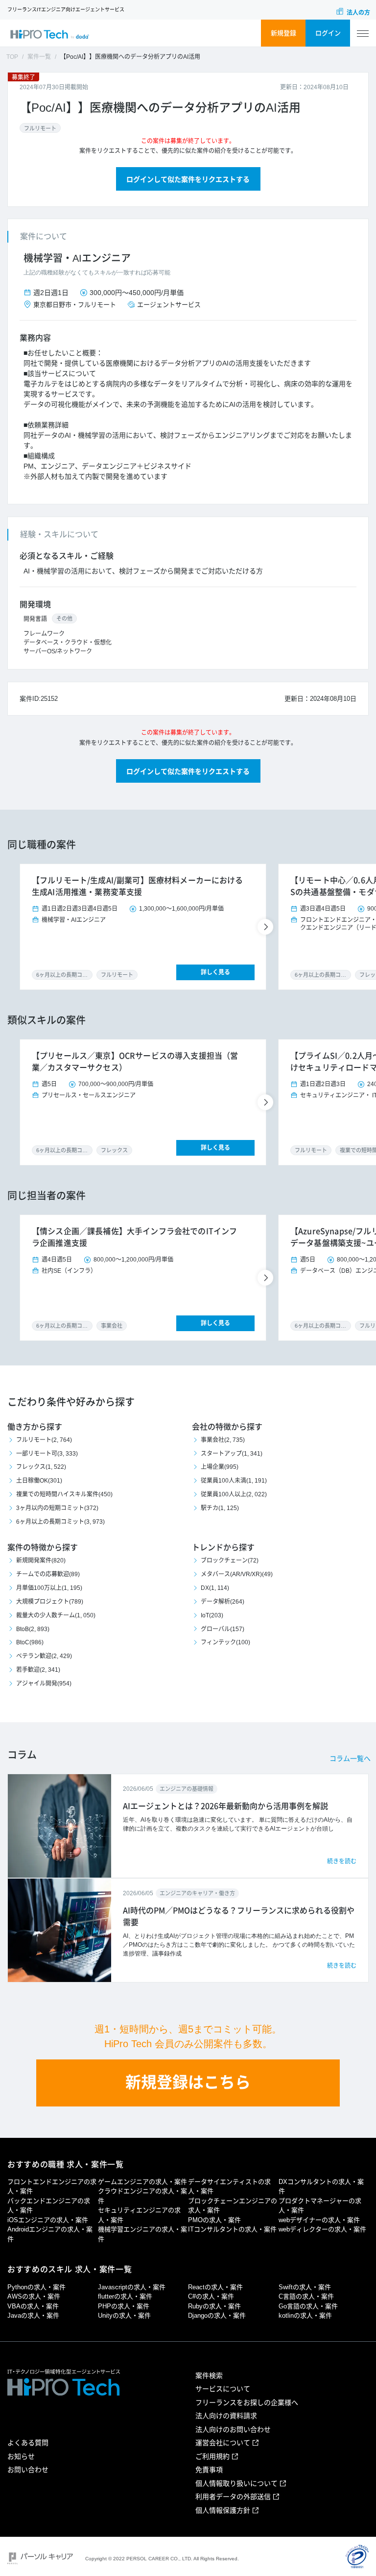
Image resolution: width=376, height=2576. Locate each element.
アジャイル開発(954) (44, 1684)
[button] (267, 927)
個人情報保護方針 (223, 2510)
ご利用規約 (212, 2456)
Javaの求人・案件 (33, 2316)
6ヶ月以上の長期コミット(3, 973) (60, 1522)
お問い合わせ (28, 2470)
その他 (64, 619)
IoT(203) (212, 1615)
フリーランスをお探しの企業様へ (247, 2403)
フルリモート (40, 128)
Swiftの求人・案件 (305, 2287)
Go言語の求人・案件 (308, 2306)
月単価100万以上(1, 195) (49, 1588)
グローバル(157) (223, 1629)
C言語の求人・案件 (306, 2296)
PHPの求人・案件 (124, 2306)
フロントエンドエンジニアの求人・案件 (52, 2187)
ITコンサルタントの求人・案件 (232, 2229)
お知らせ (21, 2456)
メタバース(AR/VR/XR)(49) (237, 1574)
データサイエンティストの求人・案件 (229, 2187)
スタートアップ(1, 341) (232, 1454)
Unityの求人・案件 (124, 2316)
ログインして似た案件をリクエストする (188, 179)
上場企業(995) (220, 1467)
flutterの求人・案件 (125, 2296)
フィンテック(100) (225, 1642)
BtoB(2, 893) (33, 1629)
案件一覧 (39, 57)
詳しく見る (215, 972)
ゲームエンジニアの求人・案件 (142, 2182)
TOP (12, 57)
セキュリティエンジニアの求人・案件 (139, 2215)
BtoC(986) (30, 1642)
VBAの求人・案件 (33, 2306)
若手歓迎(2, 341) (38, 1670)
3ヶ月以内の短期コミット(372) (57, 1508)
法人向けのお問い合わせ (233, 2429)
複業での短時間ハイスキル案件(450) (64, 1494)
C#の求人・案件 (211, 2296)
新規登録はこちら (188, 2082)
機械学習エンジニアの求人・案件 (142, 2234)
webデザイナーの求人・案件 (319, 2220)
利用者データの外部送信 (233, 2497)
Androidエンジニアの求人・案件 (50, 2234)
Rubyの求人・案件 (214, 2306)
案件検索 (209, 2376)
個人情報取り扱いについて (236, 2483)
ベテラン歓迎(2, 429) (44, 1656)
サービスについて (223, 2389)
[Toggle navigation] (363, 34)
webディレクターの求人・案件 (322, 2229)
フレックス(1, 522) (41, 1467)
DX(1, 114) (215, 1588)
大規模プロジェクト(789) (50, 1602)
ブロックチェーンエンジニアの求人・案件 (233, 2206)
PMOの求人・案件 (214, 2220)
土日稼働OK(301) (39, 1481)
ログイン (328, 33)
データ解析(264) (223, 1602)
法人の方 (358, 13)
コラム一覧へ (350, 1759)
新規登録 (283, 33)
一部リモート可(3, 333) (47, 1454)
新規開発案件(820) (41, 1560)
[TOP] (49, 34)
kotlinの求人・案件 (305, 2316)
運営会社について (223, 2443)
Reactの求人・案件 (215, 2287)
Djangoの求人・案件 (217, 2316)
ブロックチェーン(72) (230, 1560)
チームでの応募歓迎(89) (48, 1574)
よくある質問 (28, 2443)
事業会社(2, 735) (223, 1440)
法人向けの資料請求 (226, 2416)
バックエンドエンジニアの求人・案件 (49, 2206)
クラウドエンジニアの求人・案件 (142, 2196)
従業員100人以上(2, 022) (234, 1494)
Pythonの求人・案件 (36, 2287)
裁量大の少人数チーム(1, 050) (56, 1615)
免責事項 (209, 2470)
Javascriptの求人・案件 (132, 2287)
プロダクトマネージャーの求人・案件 (320, 2206)
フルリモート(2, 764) (44, 1440)
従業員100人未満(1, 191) (234, 1481)
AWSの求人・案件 (34, 2296)
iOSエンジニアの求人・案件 (48, 2220)
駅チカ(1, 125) (220, 1508)
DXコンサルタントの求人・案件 (321, 2187)
